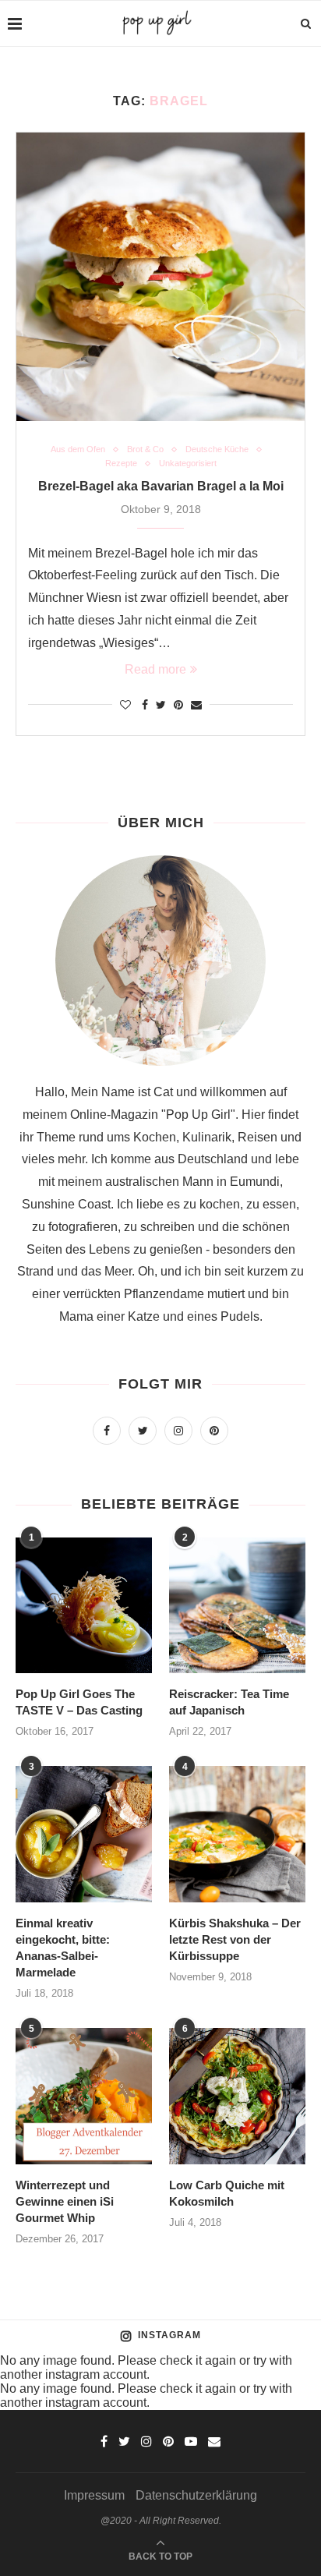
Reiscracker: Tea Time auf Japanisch (229, 1702)
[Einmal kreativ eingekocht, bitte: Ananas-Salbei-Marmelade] (84, 1834)
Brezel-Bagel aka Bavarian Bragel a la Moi (161, 486)
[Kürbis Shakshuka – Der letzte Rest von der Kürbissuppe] (237, 1834)
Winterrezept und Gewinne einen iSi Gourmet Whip (65, 2201)
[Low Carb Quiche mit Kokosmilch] (237, 2096)
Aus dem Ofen (78, 449)
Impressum (94, 2495)
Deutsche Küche (217, 449)
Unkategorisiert (188, 463)
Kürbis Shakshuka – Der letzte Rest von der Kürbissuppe (235, 1939)
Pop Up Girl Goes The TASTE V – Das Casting (79, 1702)
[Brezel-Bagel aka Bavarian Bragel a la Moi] (160, 277)
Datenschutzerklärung (196, 2495)
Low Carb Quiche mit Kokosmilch (227, 2193)
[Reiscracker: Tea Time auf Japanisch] (237, 1606)
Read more (155, 669)
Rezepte (121, 463)
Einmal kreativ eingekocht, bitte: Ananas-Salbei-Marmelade (63, 1948)
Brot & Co (145, 449)
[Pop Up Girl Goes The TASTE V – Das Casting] (84, 1606)
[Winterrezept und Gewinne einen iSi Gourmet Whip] (84, 2096)
